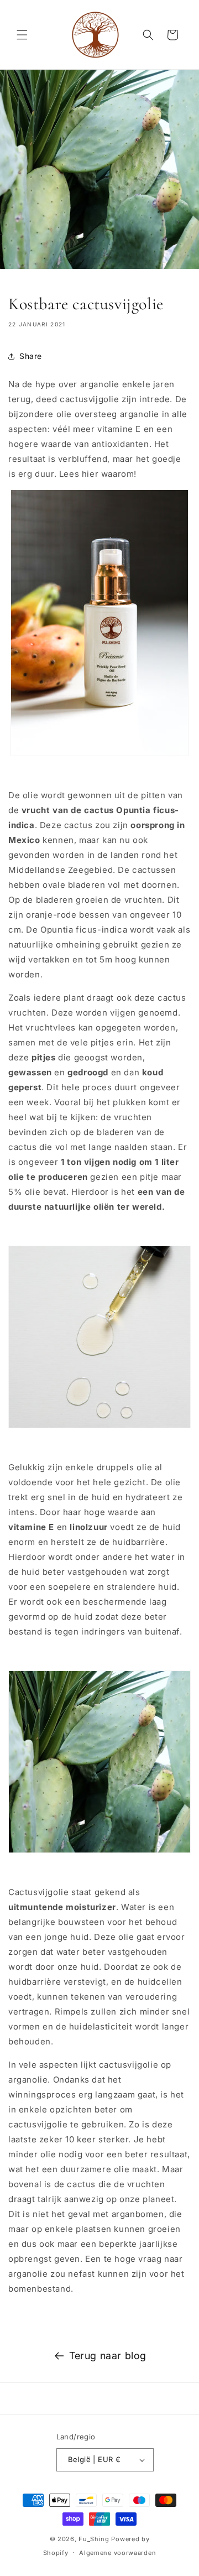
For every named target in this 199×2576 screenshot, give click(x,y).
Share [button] (31, 356)
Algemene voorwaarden (117, 2553)
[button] (22, 35)
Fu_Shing (94, 2539)
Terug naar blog (108, 2356)
